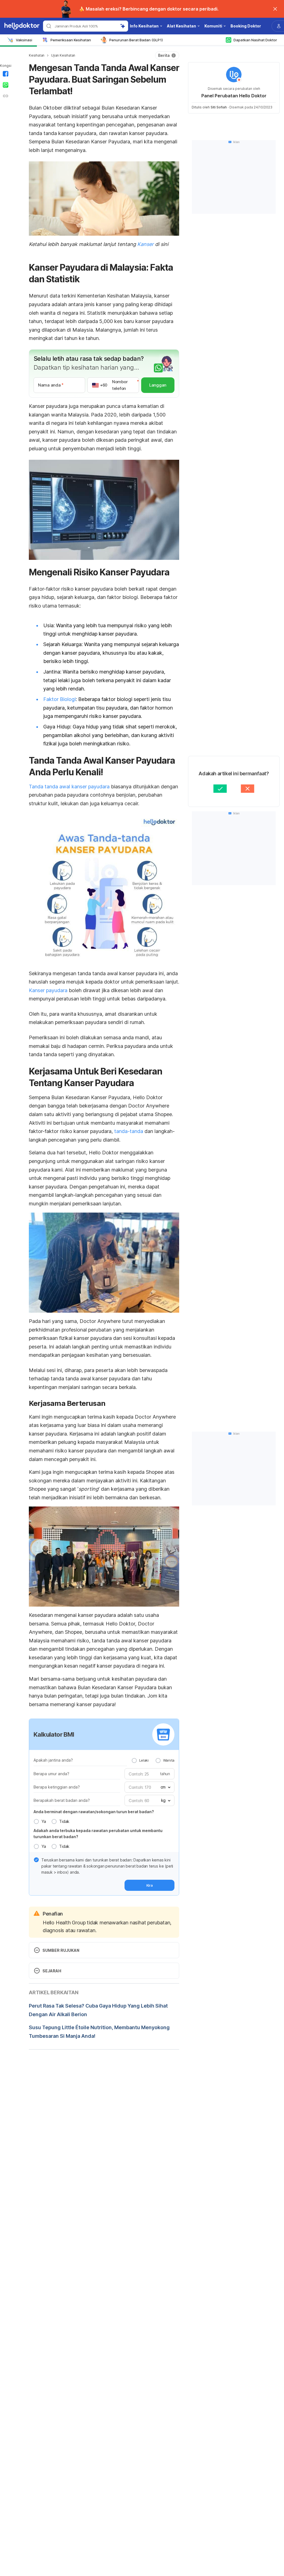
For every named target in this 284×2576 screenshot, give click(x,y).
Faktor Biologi (59, 699)
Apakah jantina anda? (53, 1760)
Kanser (145, 244)
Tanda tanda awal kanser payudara (69, 787)
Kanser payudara (48, 990)
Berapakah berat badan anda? (62, 1800)
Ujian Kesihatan (63, 55)
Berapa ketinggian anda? (57, 1787)
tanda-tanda (129, 1131)
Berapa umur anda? (51, 1774)
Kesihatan (37, 55)
